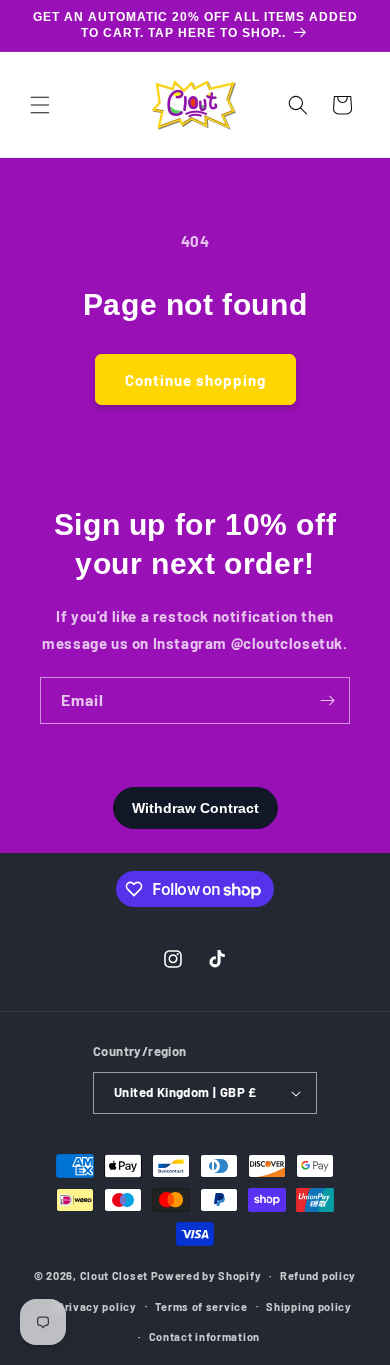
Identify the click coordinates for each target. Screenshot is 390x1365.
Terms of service (201, 1306)
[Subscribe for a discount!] (327, 700)
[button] (40, 105)
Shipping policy (309, 1306)
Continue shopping (195, 380)
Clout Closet (115, 1275)
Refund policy (318, 1275)
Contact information (204, 1336)
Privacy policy (97, 1306)
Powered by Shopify (206, 1275)
